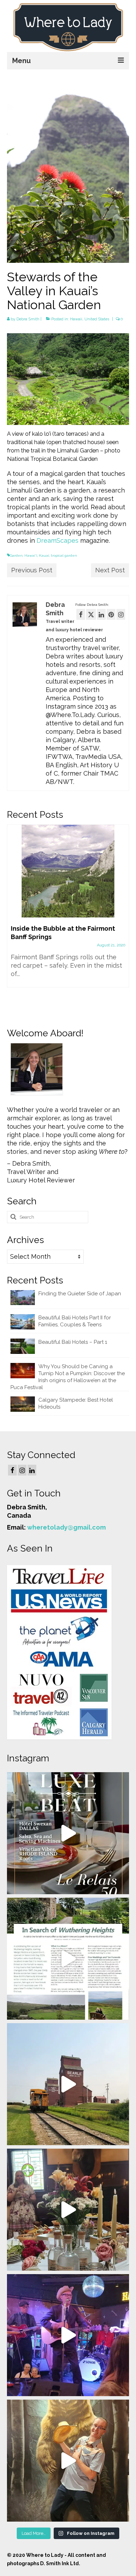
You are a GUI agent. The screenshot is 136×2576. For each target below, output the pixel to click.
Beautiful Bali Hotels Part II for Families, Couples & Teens (75, 1321)
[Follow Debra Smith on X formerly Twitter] (91, 614)
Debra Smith (28, 319)
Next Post (110, 570)
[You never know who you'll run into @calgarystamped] (68, 2461)
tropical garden (64, 555)
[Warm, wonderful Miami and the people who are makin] (68, 1833)
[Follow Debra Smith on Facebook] (81, 614)
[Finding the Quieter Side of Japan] (68, 871)
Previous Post (32, 570)
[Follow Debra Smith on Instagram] (121, 614)
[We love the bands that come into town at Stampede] (68, 2335)
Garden (16, 555)
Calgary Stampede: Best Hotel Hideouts (76, 1403)
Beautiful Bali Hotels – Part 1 (73, 1342)
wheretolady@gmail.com (66, 1527)
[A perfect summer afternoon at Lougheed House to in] (68, 2210)
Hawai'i (31, 555)
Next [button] (123, 918)
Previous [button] (13, 918)
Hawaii (76, 319)
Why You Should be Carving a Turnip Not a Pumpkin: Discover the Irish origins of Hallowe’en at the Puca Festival (68, 1377)
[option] (68, 905)
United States (97, 319)
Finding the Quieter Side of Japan (80, 1294)
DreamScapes (58, 540)
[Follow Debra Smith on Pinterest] (111, 614)
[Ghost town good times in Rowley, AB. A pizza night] (68, 2084)
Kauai (44, 555)
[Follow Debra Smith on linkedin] (101, 614)
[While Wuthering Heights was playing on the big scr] (68, 1959)
